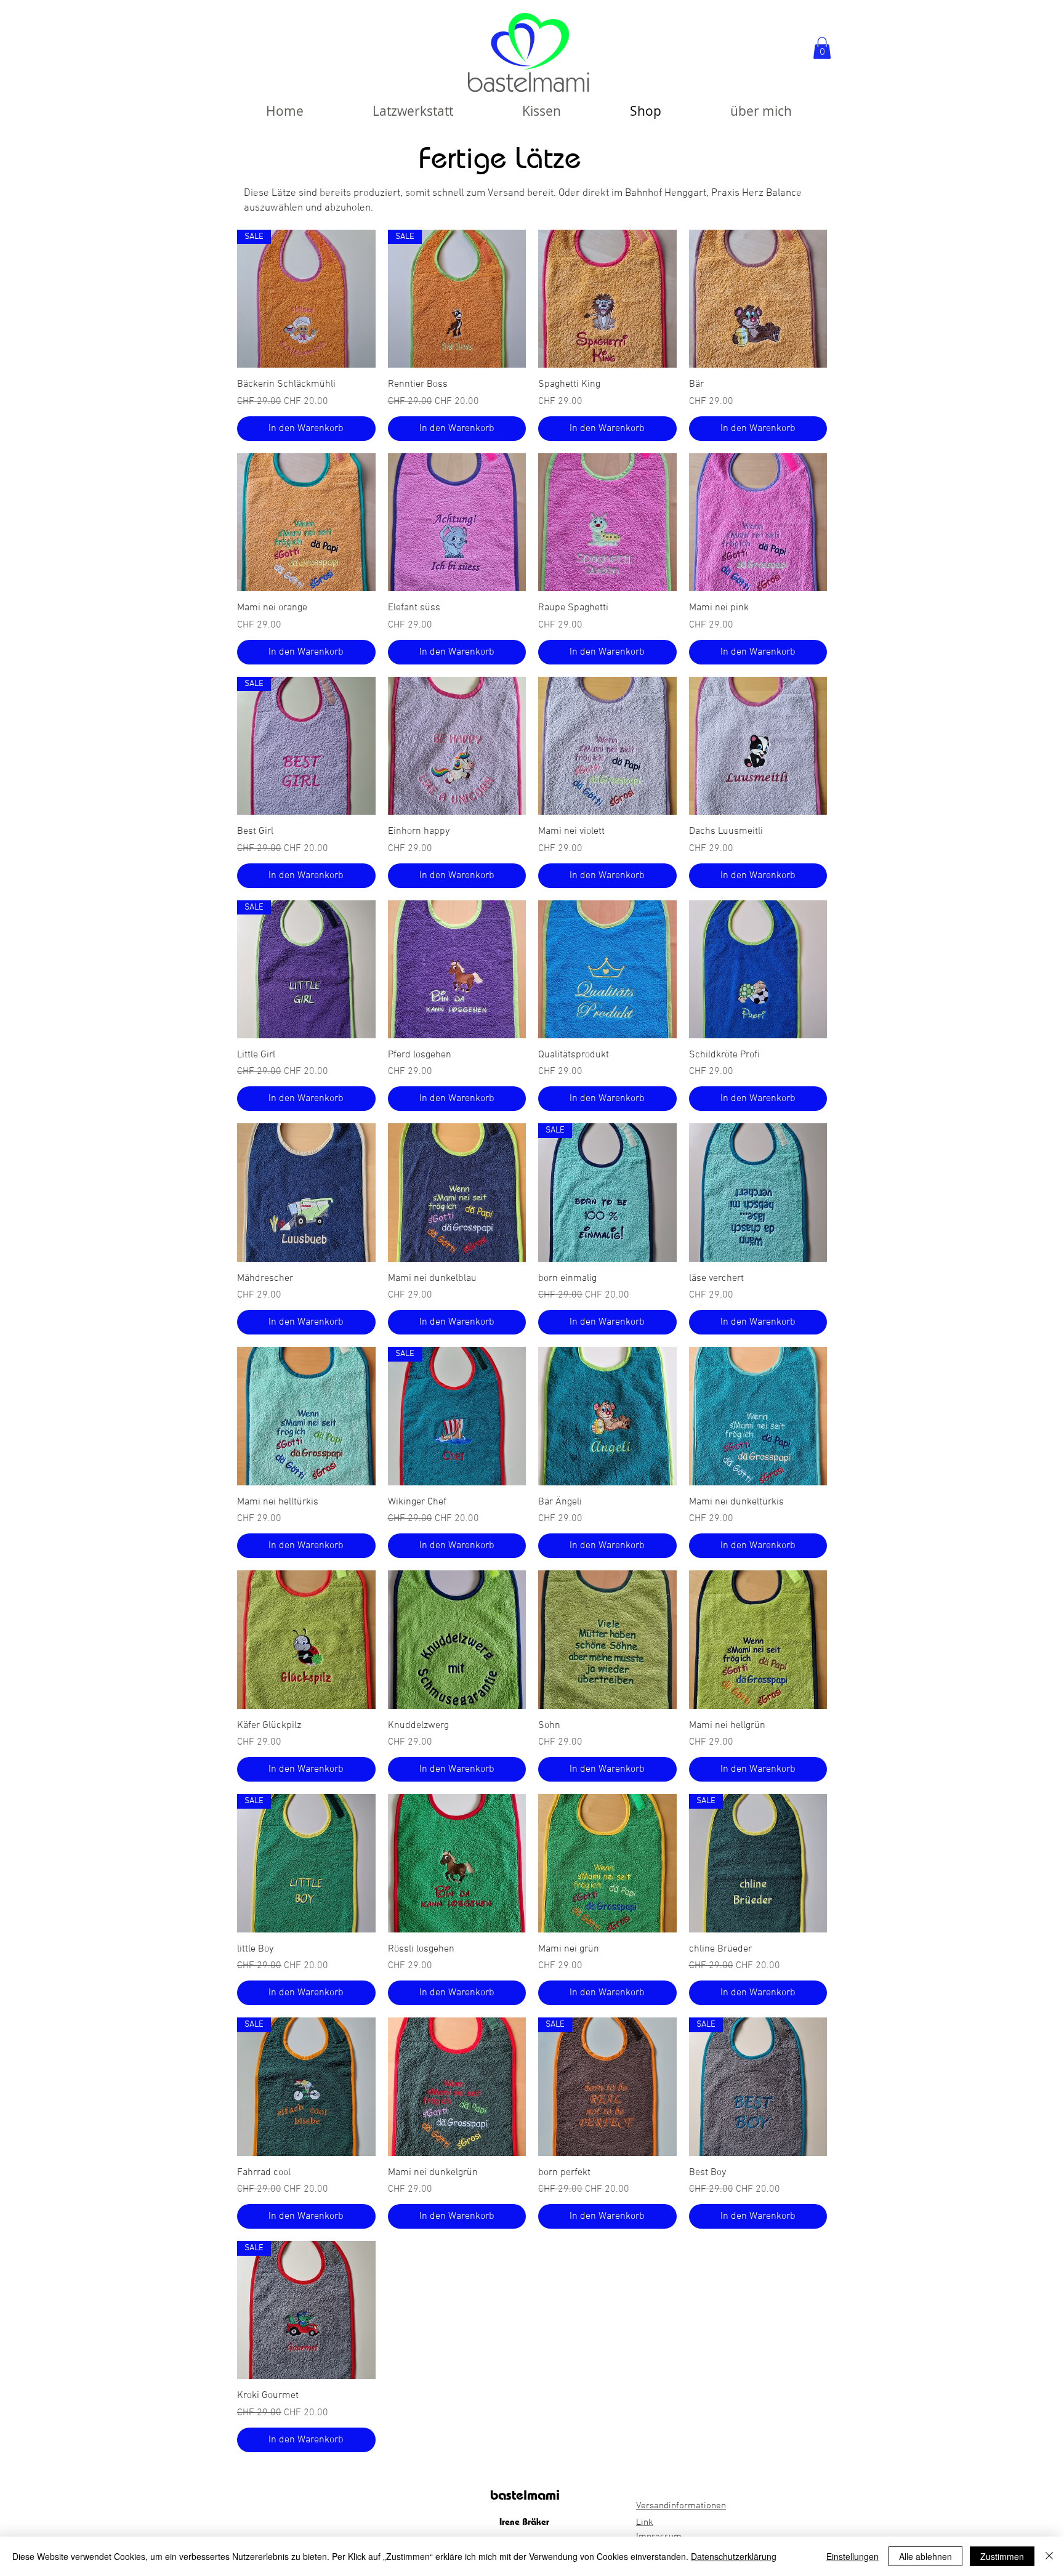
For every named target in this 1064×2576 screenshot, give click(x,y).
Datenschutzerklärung (734, 2556)
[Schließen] (1049, 2556)
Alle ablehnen (925, 2556)
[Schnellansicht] (607, 299)
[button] (822, 48)
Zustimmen (1002, 2556)
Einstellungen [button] (852, 2556)
